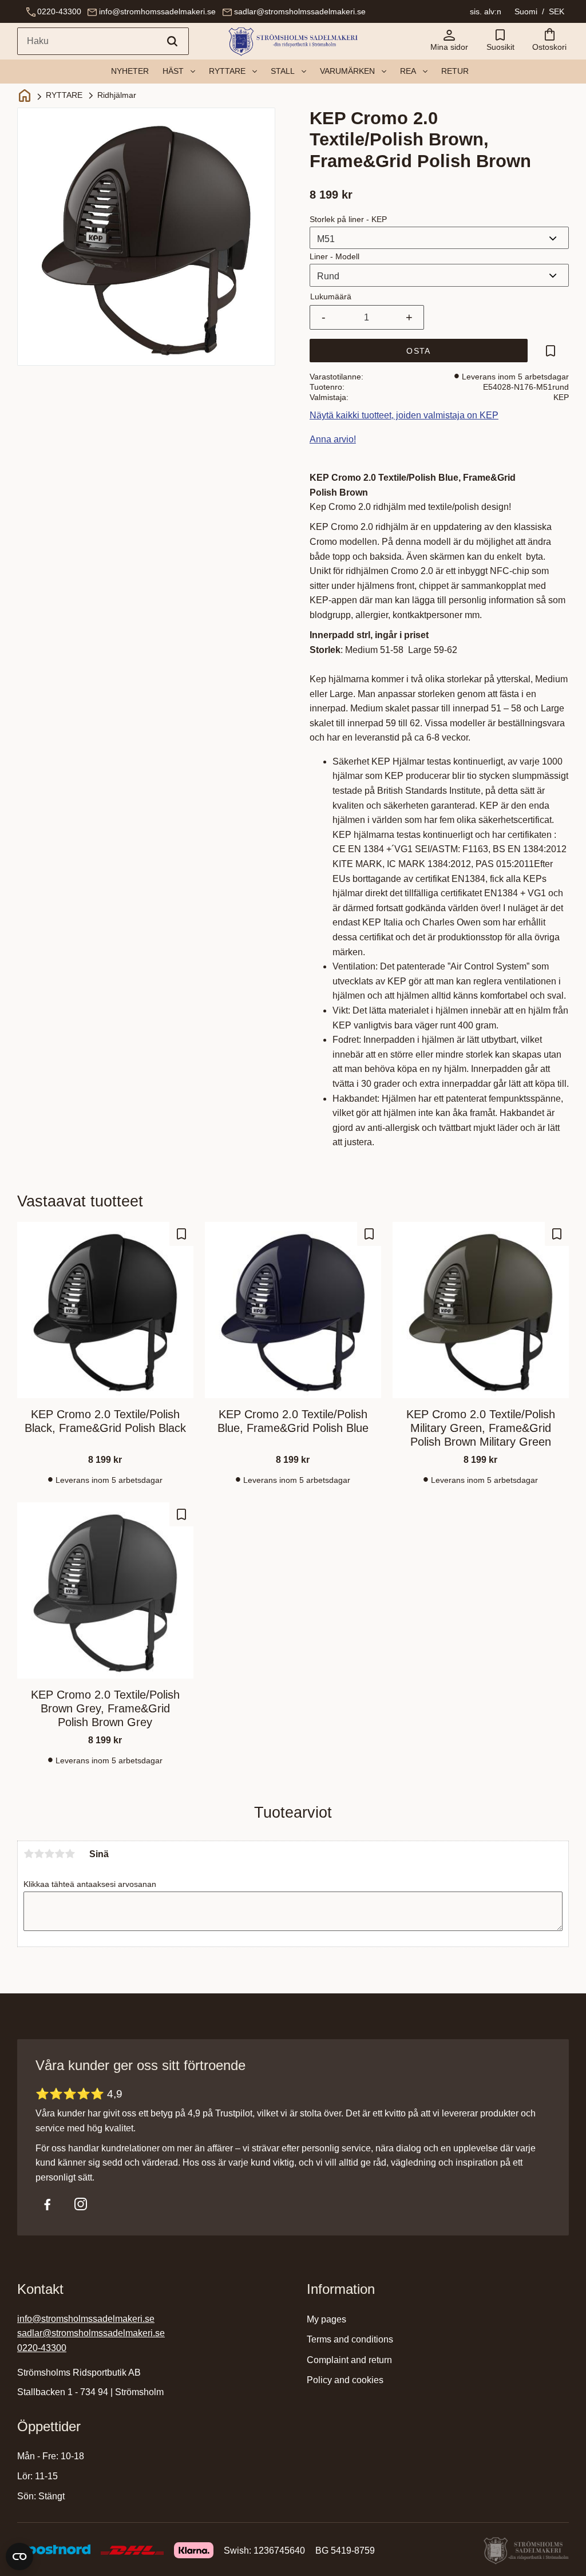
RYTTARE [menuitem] (227, 71)
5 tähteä (70, 1854)
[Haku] (172, 41)
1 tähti (29, 1854)
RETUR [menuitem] (455, 71)
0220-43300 (59, 11)
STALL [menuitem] (283, 71)
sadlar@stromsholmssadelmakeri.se (300, 11)
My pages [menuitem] (326, 2319)
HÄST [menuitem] (173, 71)
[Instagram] (81, 2204)
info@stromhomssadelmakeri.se (157, 11)
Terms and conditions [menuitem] (350, 2339)
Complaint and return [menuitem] (349, 2360)
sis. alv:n (486, 11)
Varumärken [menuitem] (347, 71)
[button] (500, 41)
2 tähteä (39, 1854)
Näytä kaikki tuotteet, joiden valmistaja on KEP (404, 415)
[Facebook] (47, 2204)
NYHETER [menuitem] (130, 71)
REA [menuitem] (408, 71)
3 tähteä (49, 1854)
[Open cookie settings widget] (19, 2557)
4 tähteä (60, 1854)
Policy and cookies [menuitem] (345, 2380)
